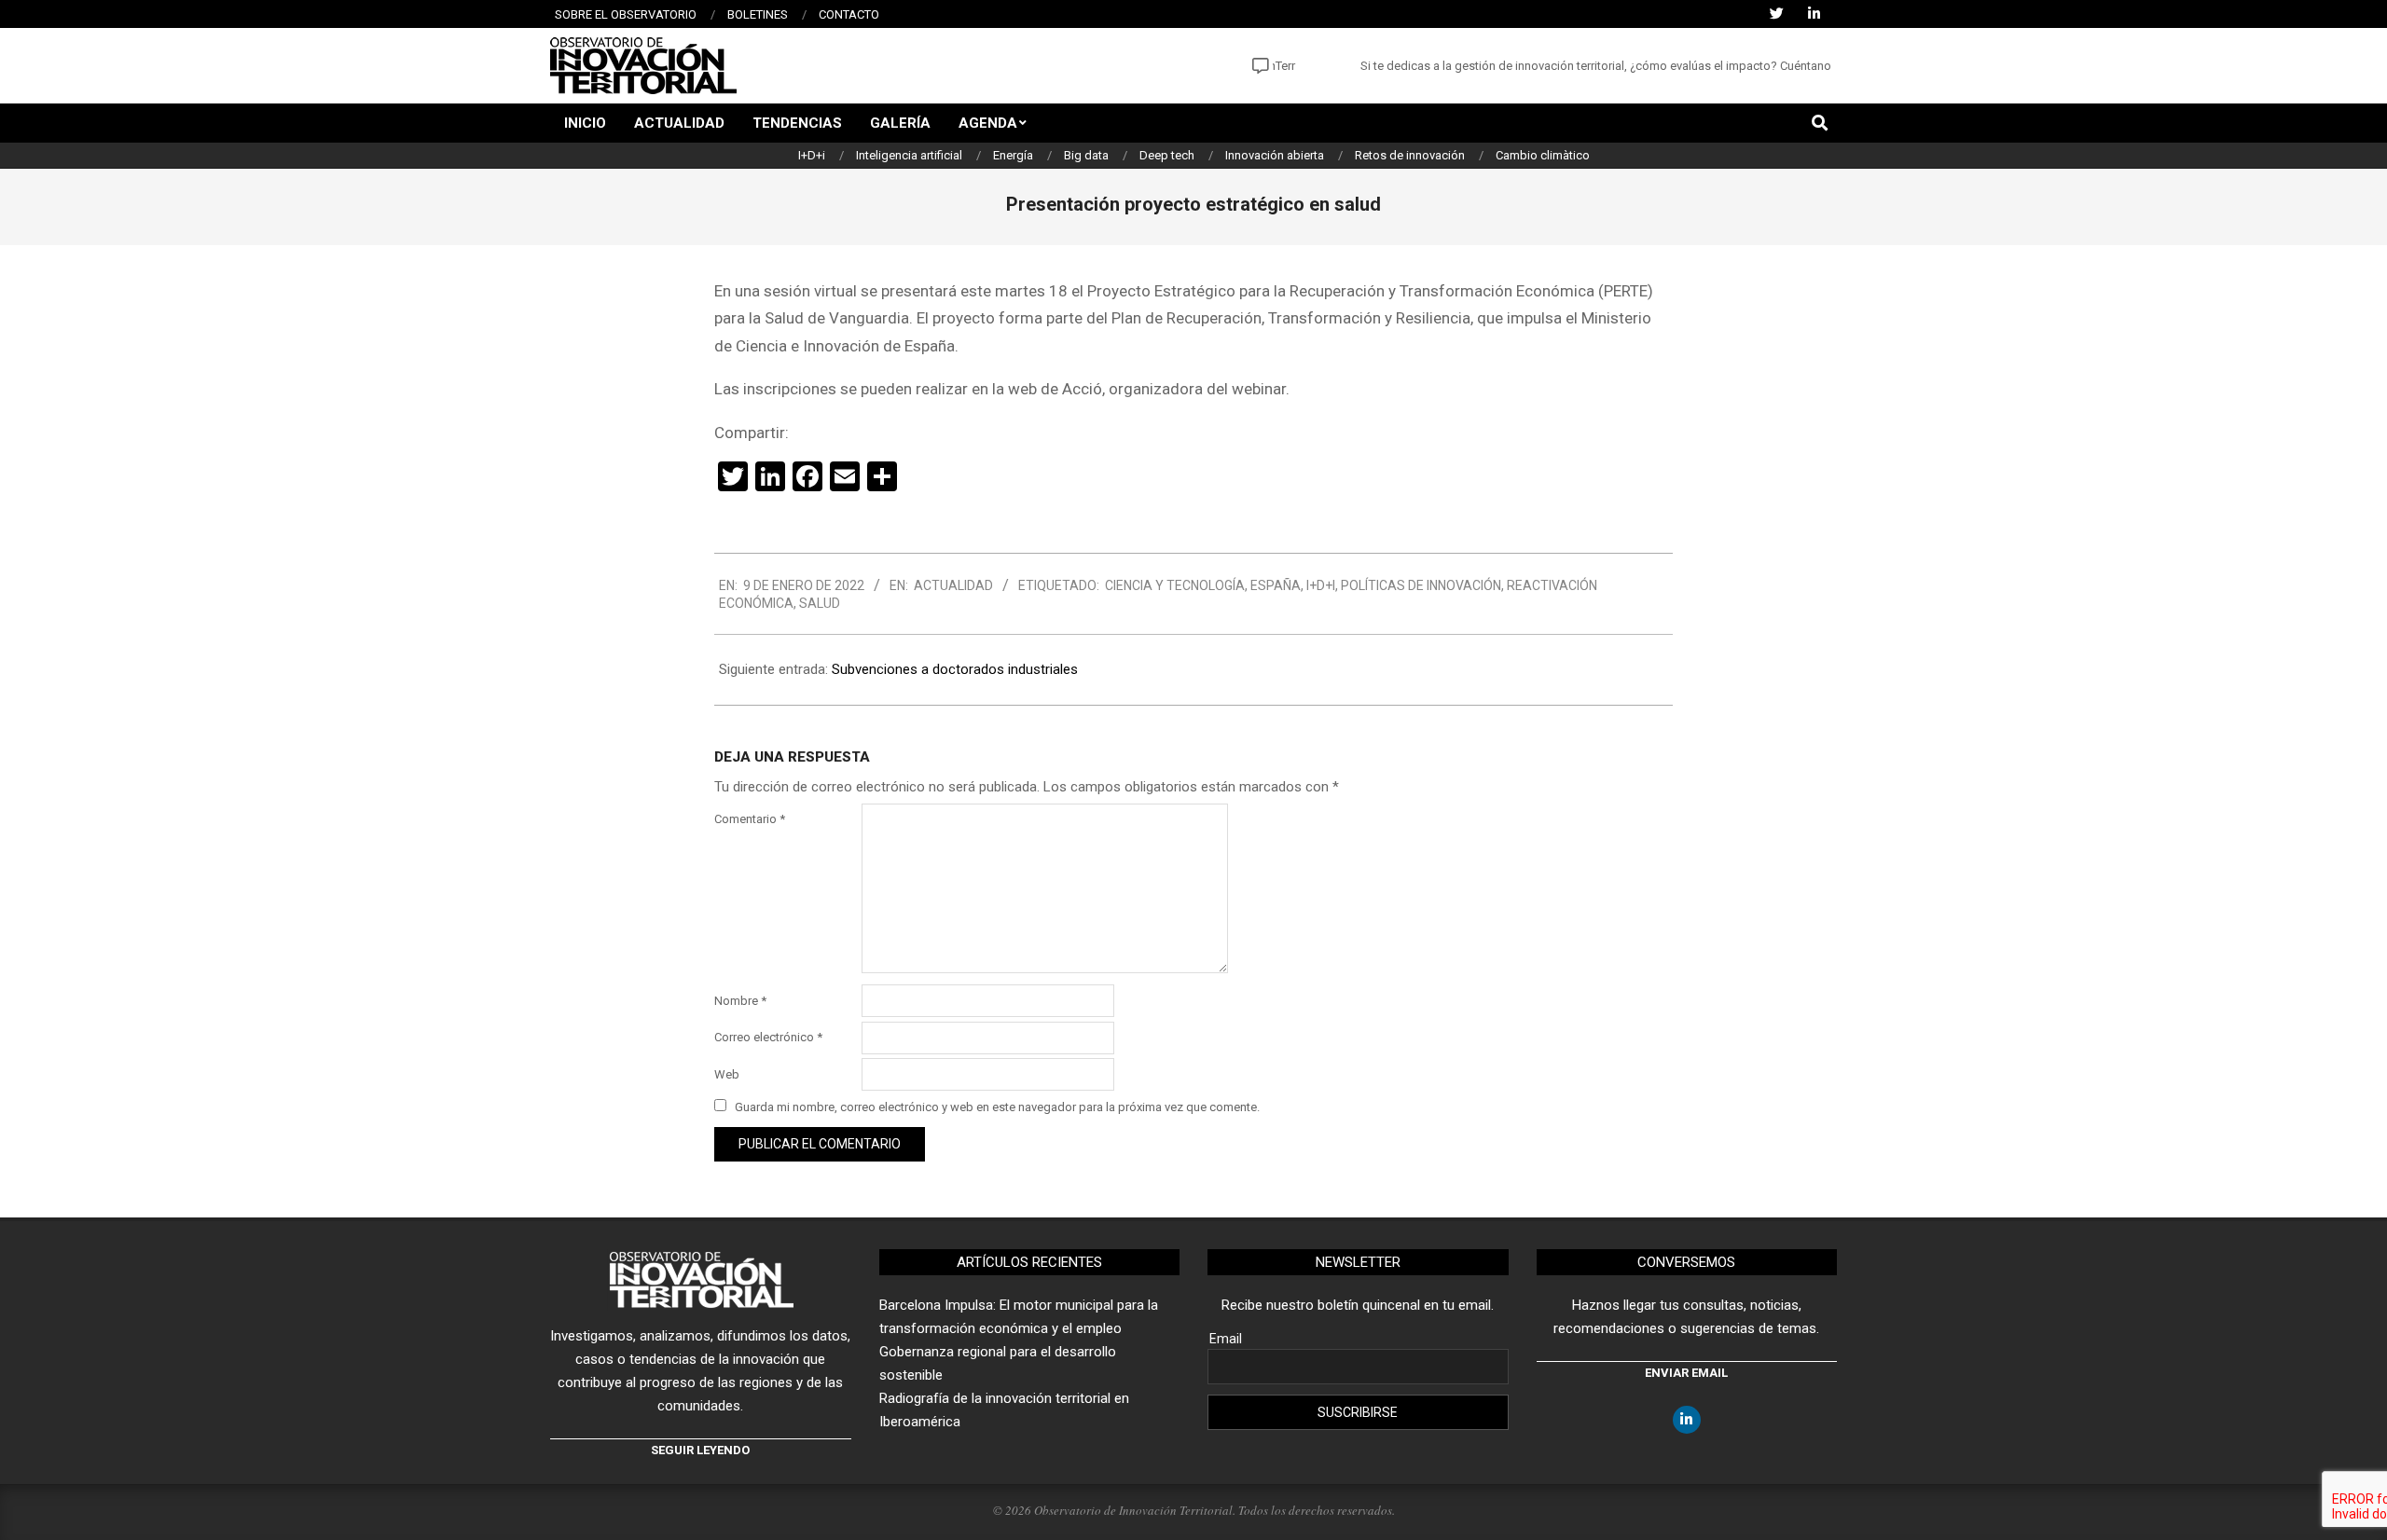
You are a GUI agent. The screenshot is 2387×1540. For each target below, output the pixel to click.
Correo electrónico (768, 1037)
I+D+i (1321, 585)
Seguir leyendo (700, 1450)
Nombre (740, 1001)
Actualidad (953, 585)
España (1276, 585)
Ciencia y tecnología (1175, 585)
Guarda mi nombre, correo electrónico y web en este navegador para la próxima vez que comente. (997, 1107)
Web (727, 1074)
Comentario (750, 819)
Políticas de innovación (1421, 585)
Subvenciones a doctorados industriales (955, 669)
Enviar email (1686, 1373)
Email (1226, 1339)
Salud (820, 603)
